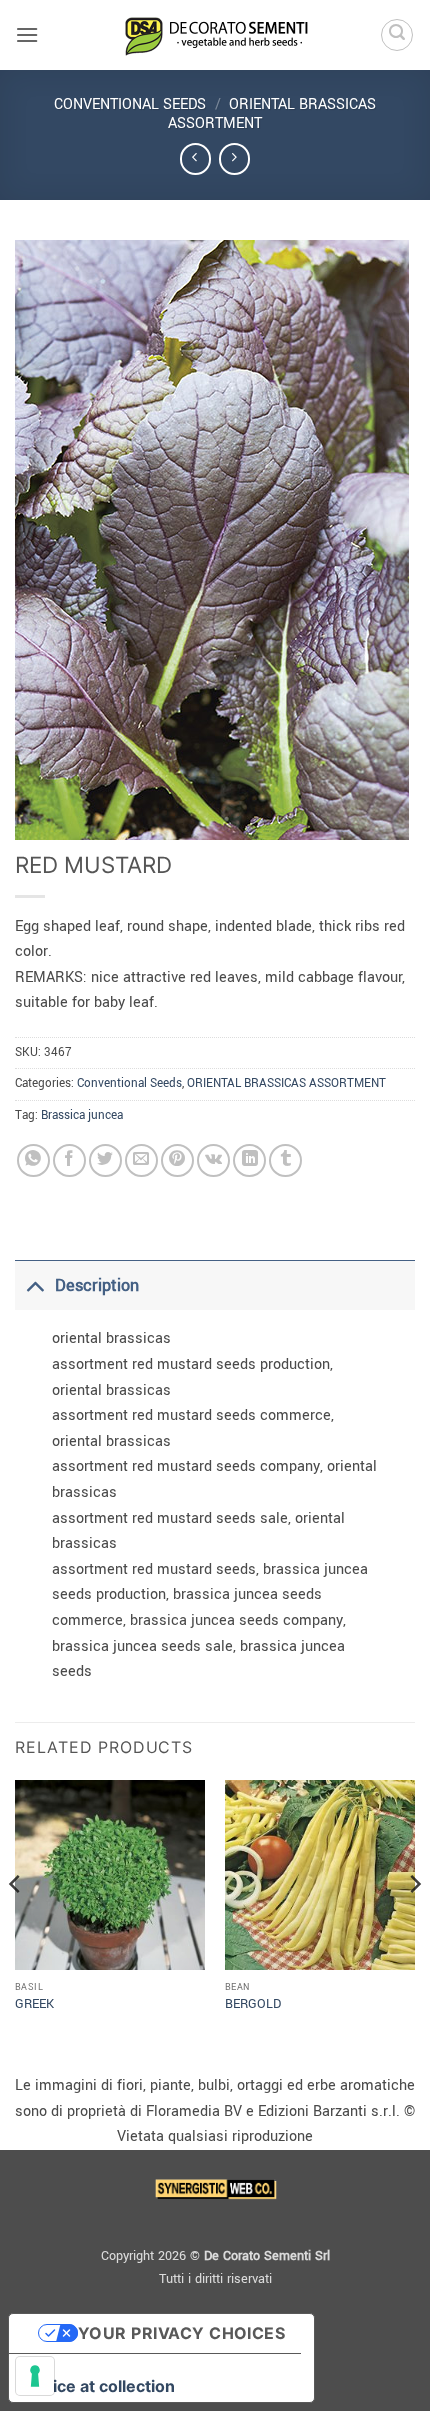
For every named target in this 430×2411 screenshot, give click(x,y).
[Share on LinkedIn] (249, 1160)
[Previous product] (234, 158)
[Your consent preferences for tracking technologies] (35, 2376)
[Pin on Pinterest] (177, 1160)
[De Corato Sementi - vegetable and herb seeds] (215, 35)
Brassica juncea (82, 1115)
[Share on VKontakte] (213, 1160)
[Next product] (195, 158)
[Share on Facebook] (69, 1160)
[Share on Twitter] (105, 1160)
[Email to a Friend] (141, 1160)
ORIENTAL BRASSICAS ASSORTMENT (272, 114)
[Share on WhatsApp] (33, 1160)
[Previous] (16, 1924)
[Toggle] (34, 1285)
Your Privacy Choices (182, 2333)
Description (97, 1285)
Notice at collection (100, 2386)
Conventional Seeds (130, 104)
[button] (27, 34)
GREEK (34, 2004)
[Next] (414, 1924)
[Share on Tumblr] (285, 1160)
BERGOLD (253, 2004)
